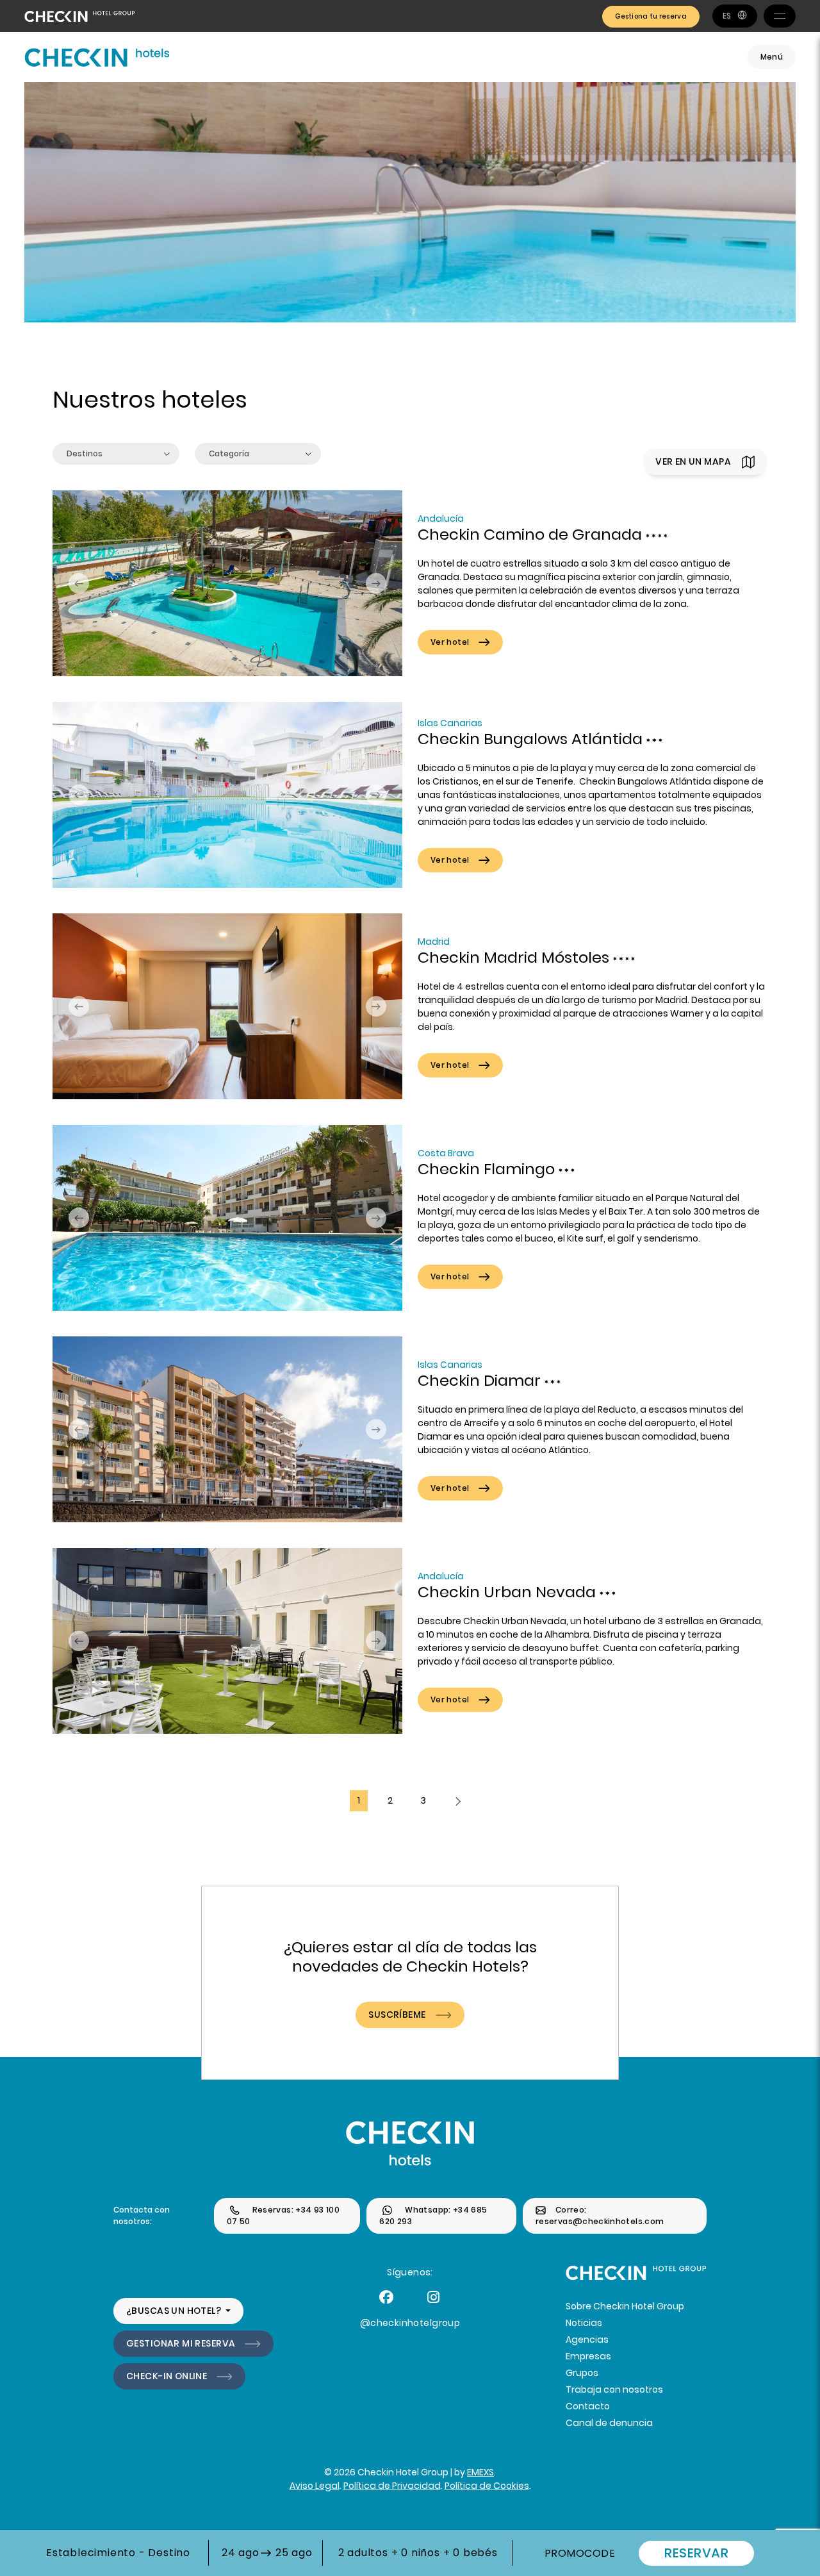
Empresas (588, 2356)
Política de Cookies (487, 2486)
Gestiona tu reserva (651, 16)
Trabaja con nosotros (614, 2389)
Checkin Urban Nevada (509, 1592)
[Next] (458, 1801)
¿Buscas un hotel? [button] (175, 2311)
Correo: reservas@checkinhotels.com (600, 2215)
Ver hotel (450, 642)
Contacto (588, 2406)
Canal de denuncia (609, 2423)
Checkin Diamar (481, 1380)
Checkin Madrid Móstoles (515, 957)
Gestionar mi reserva (181, 2343)
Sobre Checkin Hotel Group (625, 2306)
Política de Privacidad (392, 2486)
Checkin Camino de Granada (532, 534)
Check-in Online (167, 2376)
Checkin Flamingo (488, 1169)
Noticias (584, 2323)
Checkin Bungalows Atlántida (532, 739)
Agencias (587, 2339)
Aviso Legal (315, 2486)
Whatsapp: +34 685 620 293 (433, 2215)
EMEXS (480, 2472)
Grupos (582, 2373)
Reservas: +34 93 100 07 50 (283, 2215)
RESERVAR (696, 2553)
